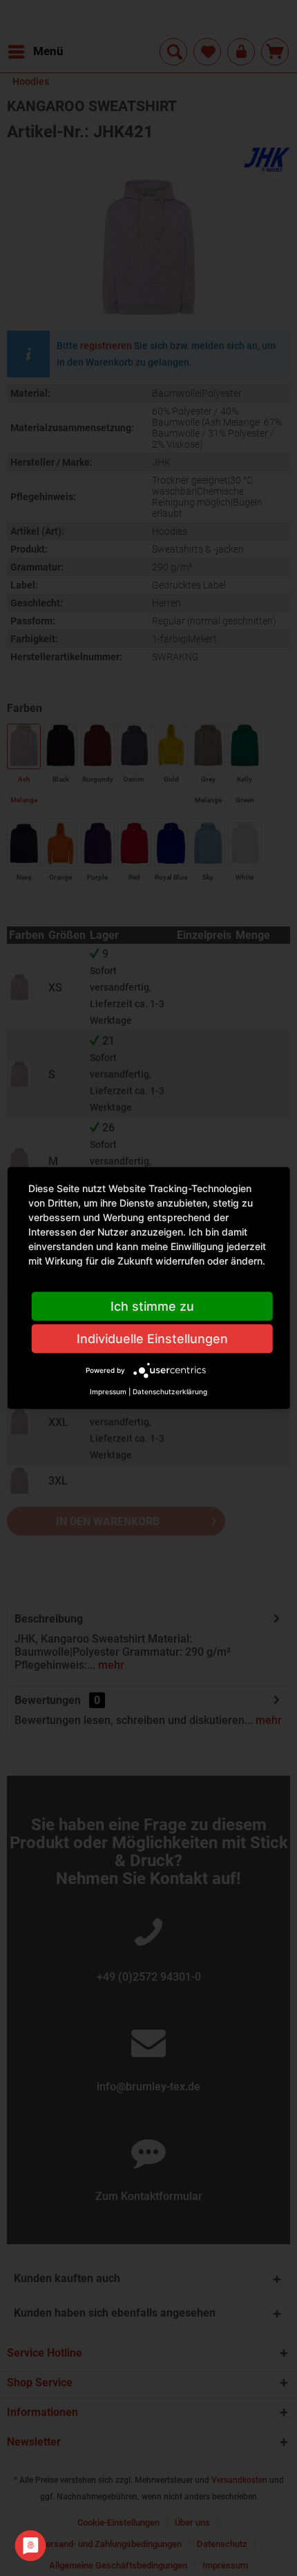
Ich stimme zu (152, 1306)
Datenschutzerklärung (170, 1391)
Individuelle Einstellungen (152, 1339)
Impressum (108, 1391)
